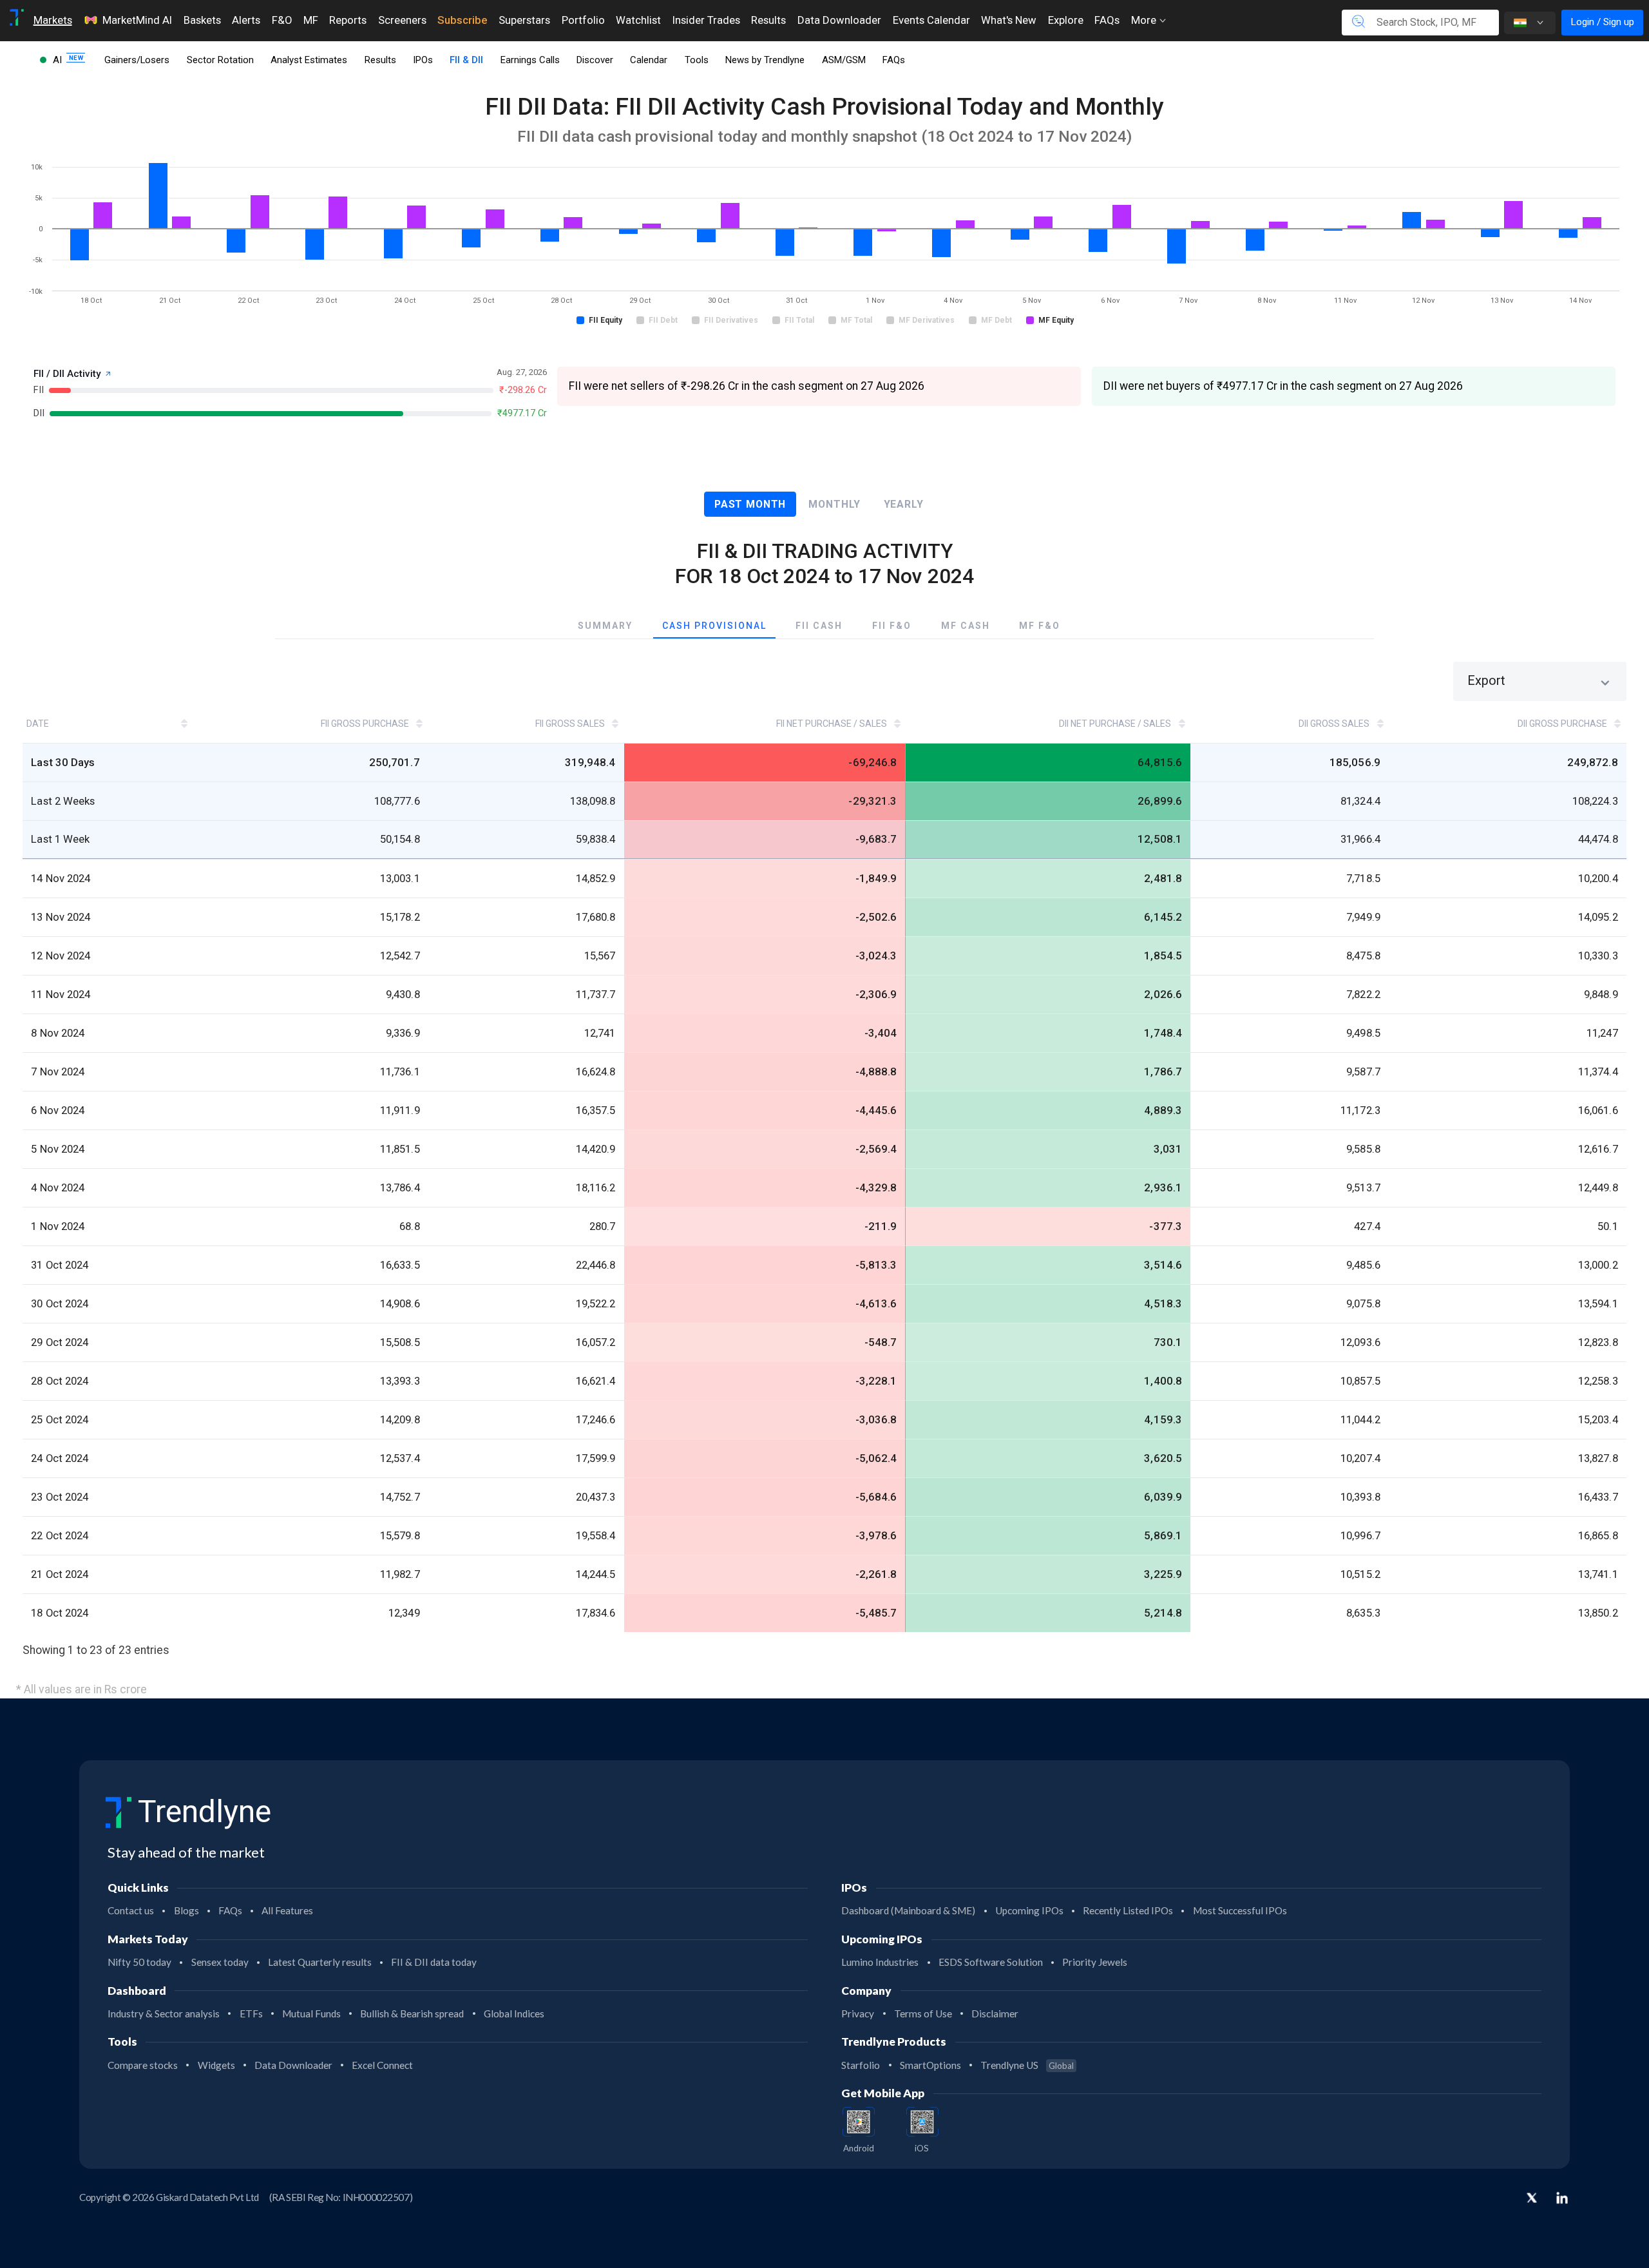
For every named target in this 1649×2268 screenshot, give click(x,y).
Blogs (186, 1910)
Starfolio (861, 2065)
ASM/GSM (844, 60)
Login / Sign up (1602, 22)
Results (768, 20)
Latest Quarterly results (320, 1962)
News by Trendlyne (765, 60)
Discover (595, 60)
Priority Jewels (1095, 1962)
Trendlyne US (1027, 2065)
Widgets (216, 2065)
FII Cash (819, 626)
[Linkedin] (1562, 2198)
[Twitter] (1532, 2199)
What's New (1009, 20)
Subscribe (462, 20)
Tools (697, 60)
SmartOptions (930, 2065)
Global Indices (514, 2013)
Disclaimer (995, 2013)
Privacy (858, 2013)
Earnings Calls (530, 60)
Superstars (524, 20)
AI (59, 60)
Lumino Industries (880, 1962)
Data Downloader (839, 20)
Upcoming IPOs (1029, 1910)
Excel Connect (382, 2065)
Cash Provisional (714, 626)
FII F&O (892, 626)
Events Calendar (931, 20)
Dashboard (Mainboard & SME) (908, 1910)
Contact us (131, 1910)
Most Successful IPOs (1240, 1910)
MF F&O (1040, 626)
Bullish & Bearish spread (412, 2013)
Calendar (649, 60)
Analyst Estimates (309, 60)
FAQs (1107, 20)
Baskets (202, 20)
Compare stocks (143, 2065)
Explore (1066, 20)
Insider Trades (706, 20)
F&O (282, 20)
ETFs (251, 2013)
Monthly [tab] (834, 504)
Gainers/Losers (137, 60)
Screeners (402, 20)
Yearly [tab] (904, 504)
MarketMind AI (137, 20)
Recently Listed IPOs (1128, 1910)
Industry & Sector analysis (164, 2013)
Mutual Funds (311, 2013)
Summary (605, 626)
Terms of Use (923, 2013)
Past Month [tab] (750, 504)
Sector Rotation (220, 60)
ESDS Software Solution (991, 1962)
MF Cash (966, 626)
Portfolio (583, 20)
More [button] (1145, 20)
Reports (348, 20)
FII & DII (466, 60)
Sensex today (220, 1962)
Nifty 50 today (139, 1962)
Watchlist (638, 20)
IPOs (423, 60)
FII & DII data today (434, 1962)
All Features (287, 1910)
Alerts (246, 20)
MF (311, 20)
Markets (53, 20)
